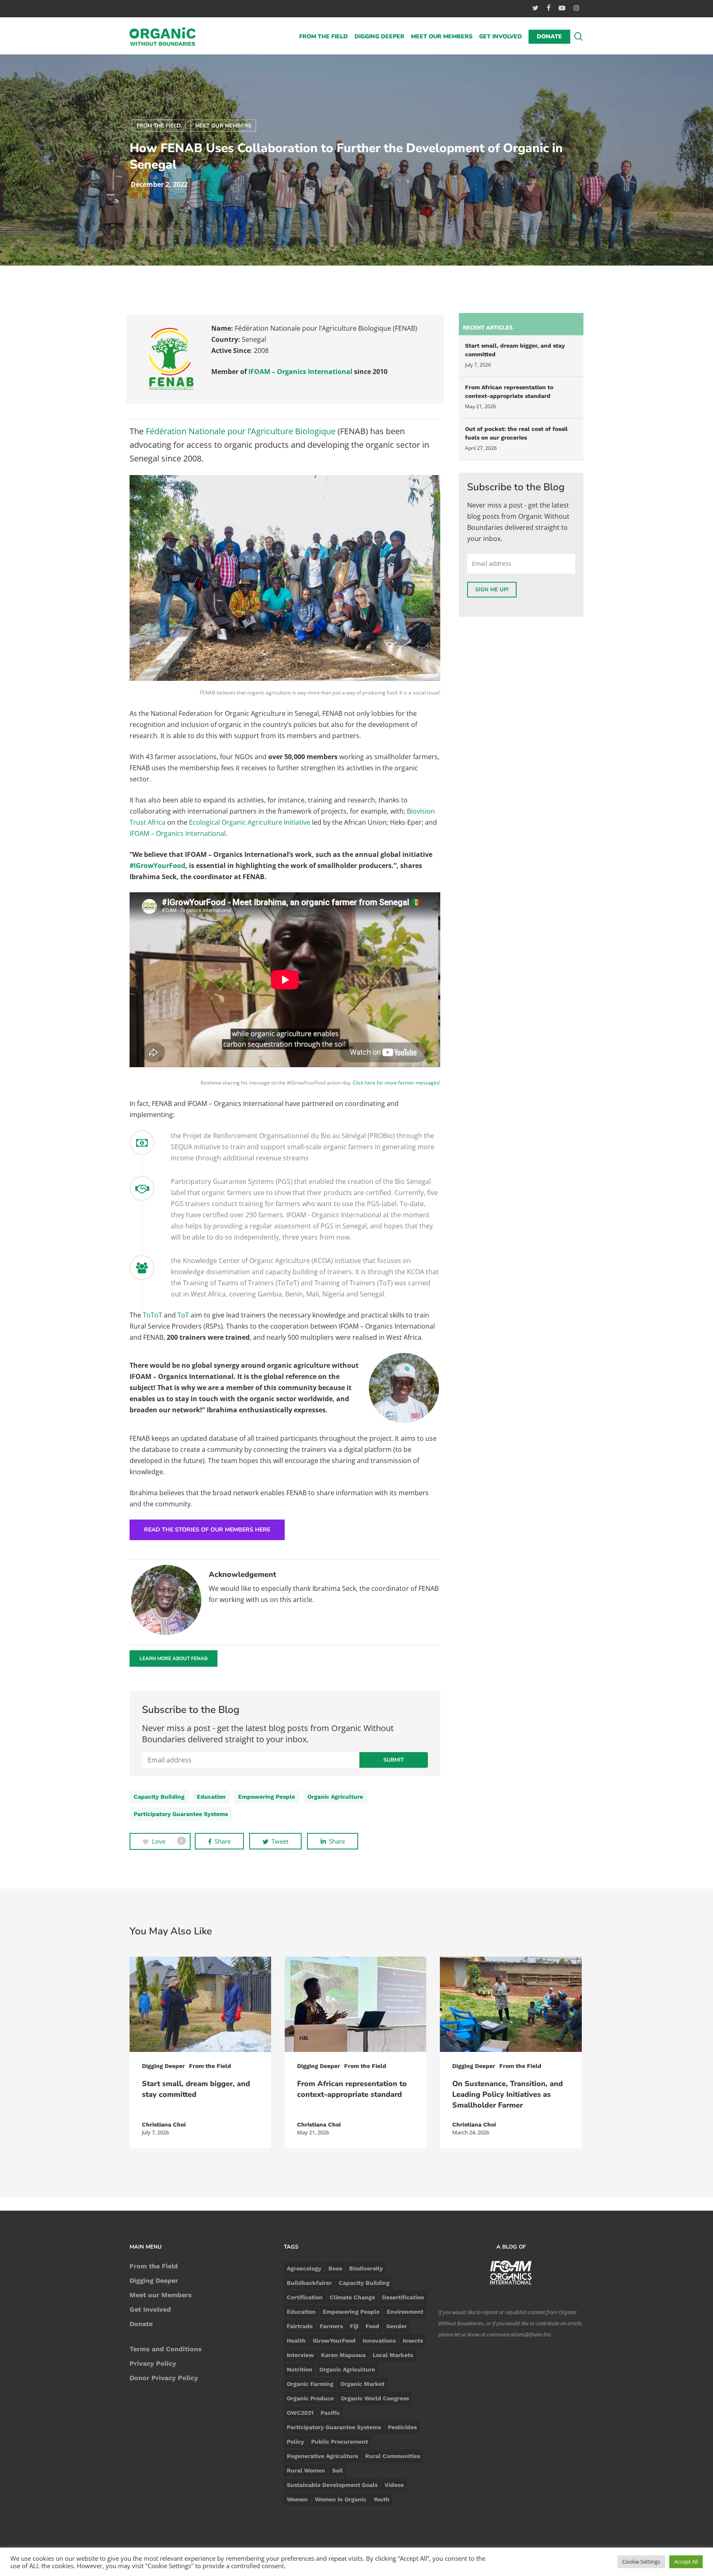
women (297, 2499)
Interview (300, 2355)
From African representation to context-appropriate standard (509, 392)
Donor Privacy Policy (164, 2378)
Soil (338, 2470)
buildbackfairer (309, 2283)
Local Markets (393, 2355)
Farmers (331, 2326)
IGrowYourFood (334, 2341)
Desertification (403, 2297)
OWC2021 (300, 2413)
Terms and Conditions (166, 2349)
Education (211, 1797)
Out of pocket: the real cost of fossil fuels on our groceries (516, 433)
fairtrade (300, 2326)
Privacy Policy (153, 2363)
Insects (413, 2341)
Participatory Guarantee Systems (181, 1814)
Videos (394, 2485)
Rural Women (306, 2470)
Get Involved (150, 2309)
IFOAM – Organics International (300, 372)
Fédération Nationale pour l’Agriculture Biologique (241, 431)
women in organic (341, 2499)
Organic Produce (310, 2398)
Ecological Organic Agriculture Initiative (250, 822)
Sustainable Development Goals (332, 2485)
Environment (405, 2312)
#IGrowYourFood (157, 866)
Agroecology (304, 2268)
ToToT (152, 1315)
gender (397, 2326)
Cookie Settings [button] (641, 2562)
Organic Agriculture (335, 1797)
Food (372, 2326)
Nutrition (300, 2369)
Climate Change (352, 2297)
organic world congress (375, 2398)
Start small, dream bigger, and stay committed (515, 350)
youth (381, 2499)
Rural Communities (393, 2456)
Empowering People (267, 1797)
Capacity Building (159, 1797)
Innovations (379, 2341)
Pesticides (402, 2427)
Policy (295, 2442)
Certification (305, 2297)
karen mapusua (343, 2355)
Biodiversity (366, 2268)
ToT (183, 1315)
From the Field (159, 126)
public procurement (340, 2442)
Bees (335, 2268)
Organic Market (362, 2384)
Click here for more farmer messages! (397, 1083)
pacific (330, 2413)
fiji (354, 2326)
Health (296, 2341)
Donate (141, 2324)
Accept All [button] (686, 2562)
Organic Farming (310, 2384)
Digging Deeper (163, 2066)
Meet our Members (223, 126)
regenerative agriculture (322, 2456)
